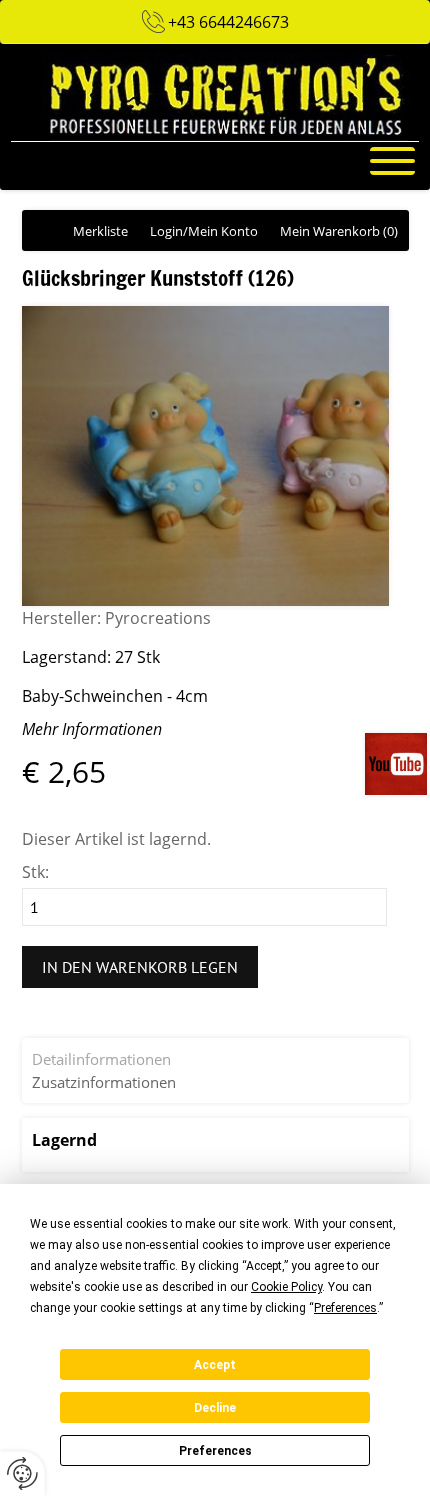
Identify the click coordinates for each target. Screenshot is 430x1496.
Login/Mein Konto (204, 231)
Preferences (215, 1451)
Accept (215, 1365)
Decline (215, 1408)
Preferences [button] (345, 1308)
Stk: (35, 872)
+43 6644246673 (228, 22)
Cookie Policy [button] (286, 1287)
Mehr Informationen (92, 729)
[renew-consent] (22, 1473)
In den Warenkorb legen (140, 967)
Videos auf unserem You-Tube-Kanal (397, 764)
